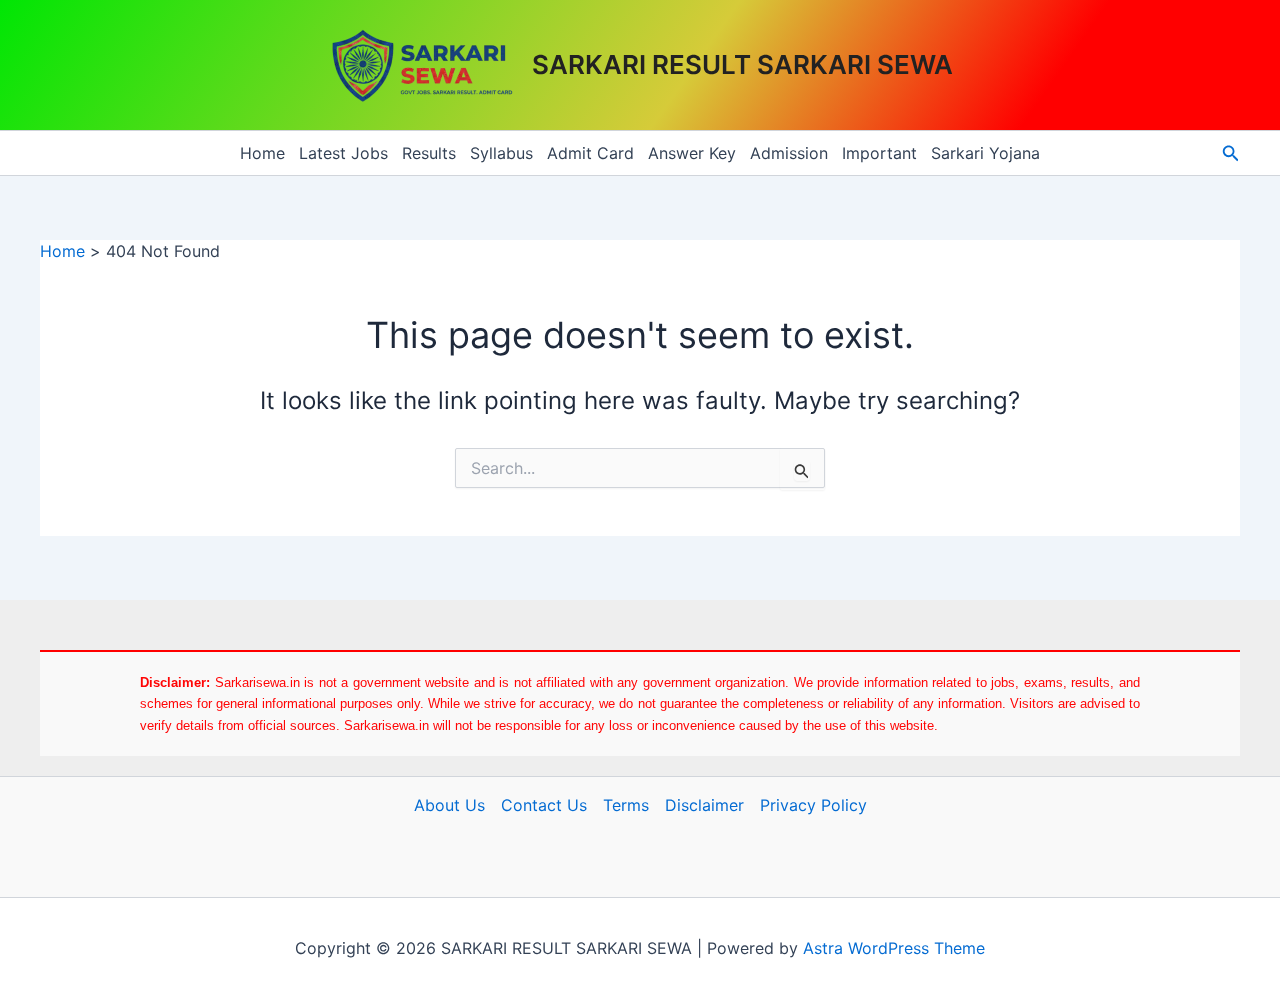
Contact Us (544, 805)
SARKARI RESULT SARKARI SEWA (742, 64)
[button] (1231, 153)
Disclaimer (704, 805)
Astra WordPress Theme (894, 948)
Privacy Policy (813, 805)
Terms (626, 805)
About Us (449, 805)
